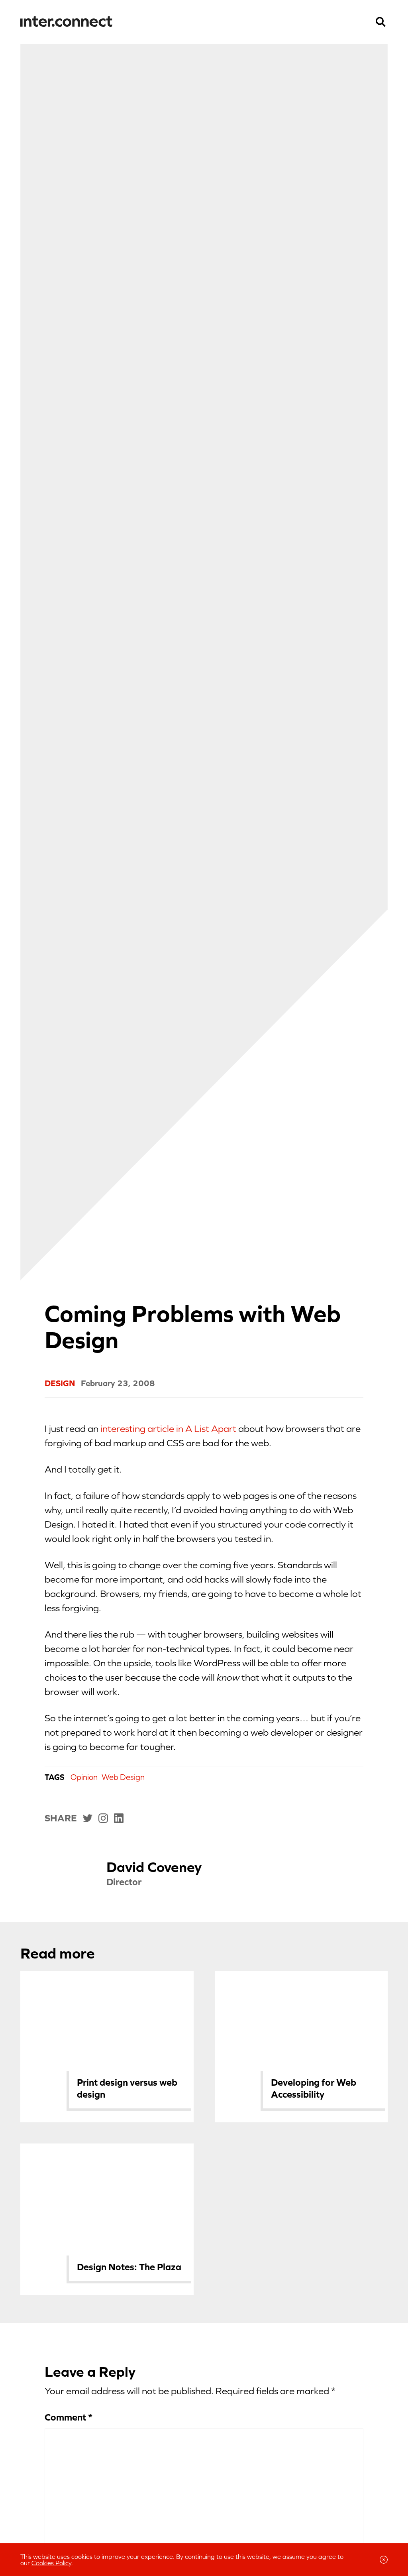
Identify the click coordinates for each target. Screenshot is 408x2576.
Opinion (84, 1777)
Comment (69, 2417)
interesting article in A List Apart (168, 1429)
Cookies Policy (51, 2563)
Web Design (123, 1777)
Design (60, 1383)
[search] (381, 22)
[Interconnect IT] (66, 22)
